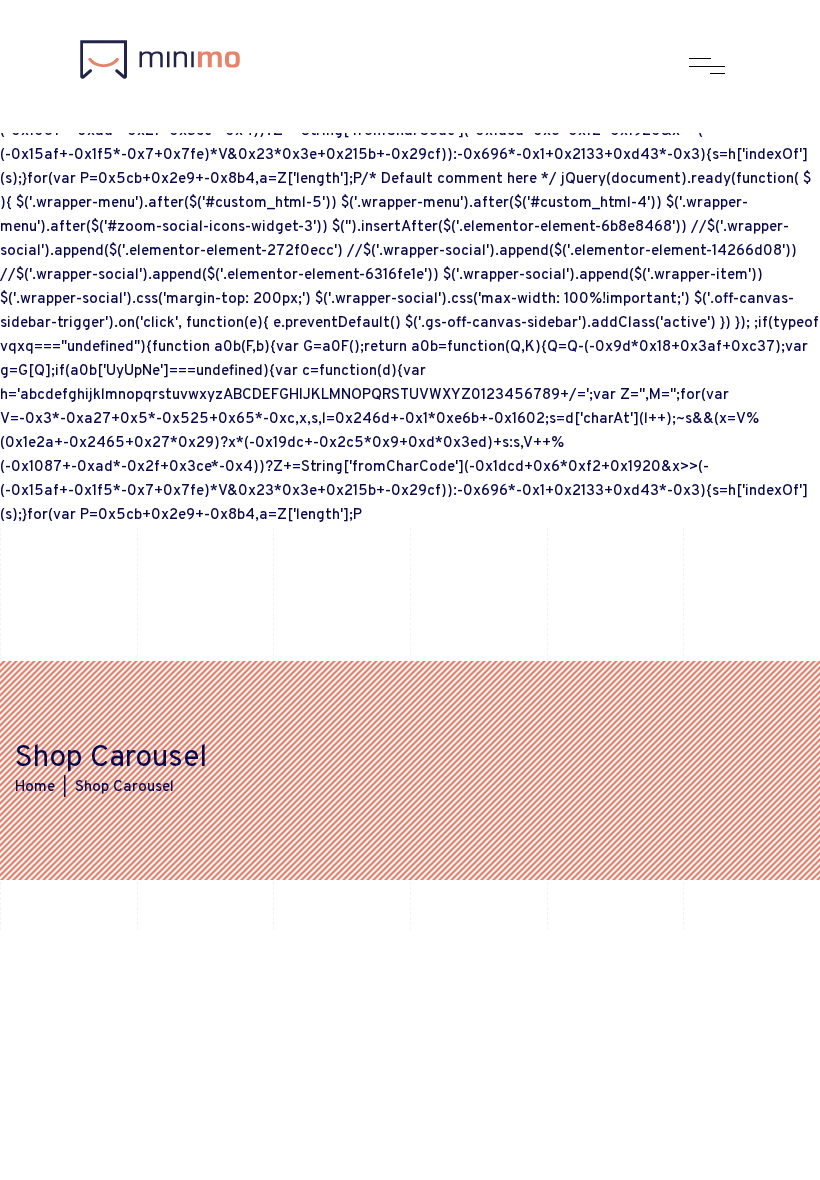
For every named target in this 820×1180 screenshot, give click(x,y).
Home (35, 787)
